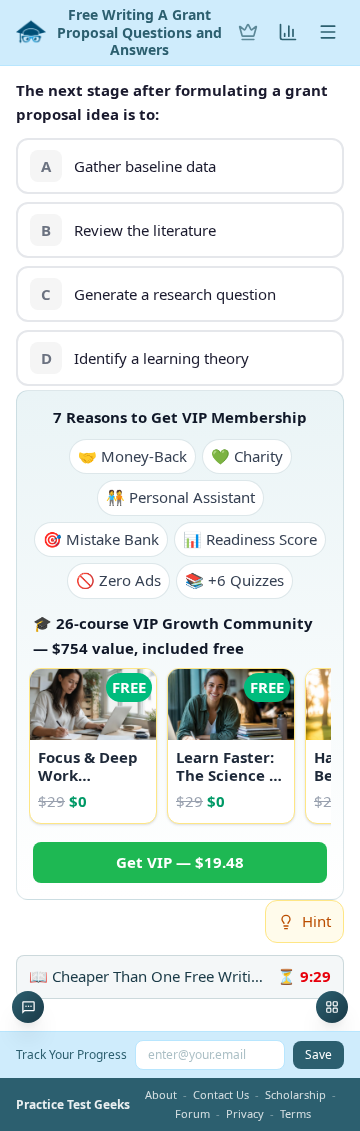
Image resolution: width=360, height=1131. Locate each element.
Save (318, 1054)
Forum (192, 1113)
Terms (295, 1113)
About (161, 1094)
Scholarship (295, 1094)
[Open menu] (328, 32)
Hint (316, 921)
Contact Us (221, 1094)
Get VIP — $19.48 (180, 862)
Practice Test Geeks (73, 1105)
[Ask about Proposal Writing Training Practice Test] (28, 1007)
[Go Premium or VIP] (248, 32)
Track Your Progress (71, 1054)
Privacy (245, 1113)
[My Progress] (288, 32)
